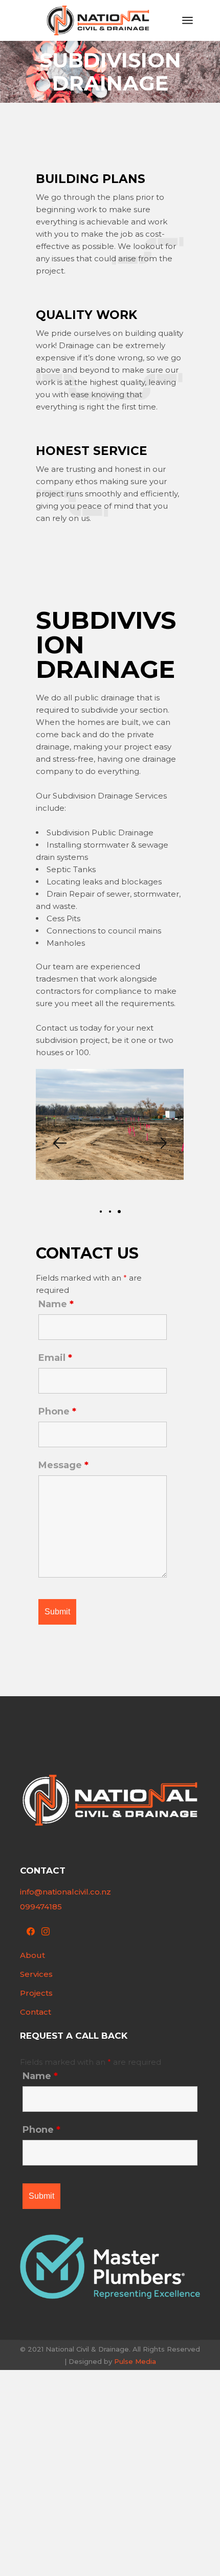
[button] (59, 1143)
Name (56, 1304)
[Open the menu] (188, 20)
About (32, 1955)
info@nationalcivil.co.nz (65, 1892)
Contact (36, 2012)
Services (36, 1974)
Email (55, 1358)
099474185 (41, 1907)
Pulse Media (135, 2361)
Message (63, 1465)
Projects (36, 1993)
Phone (57, 1411)
